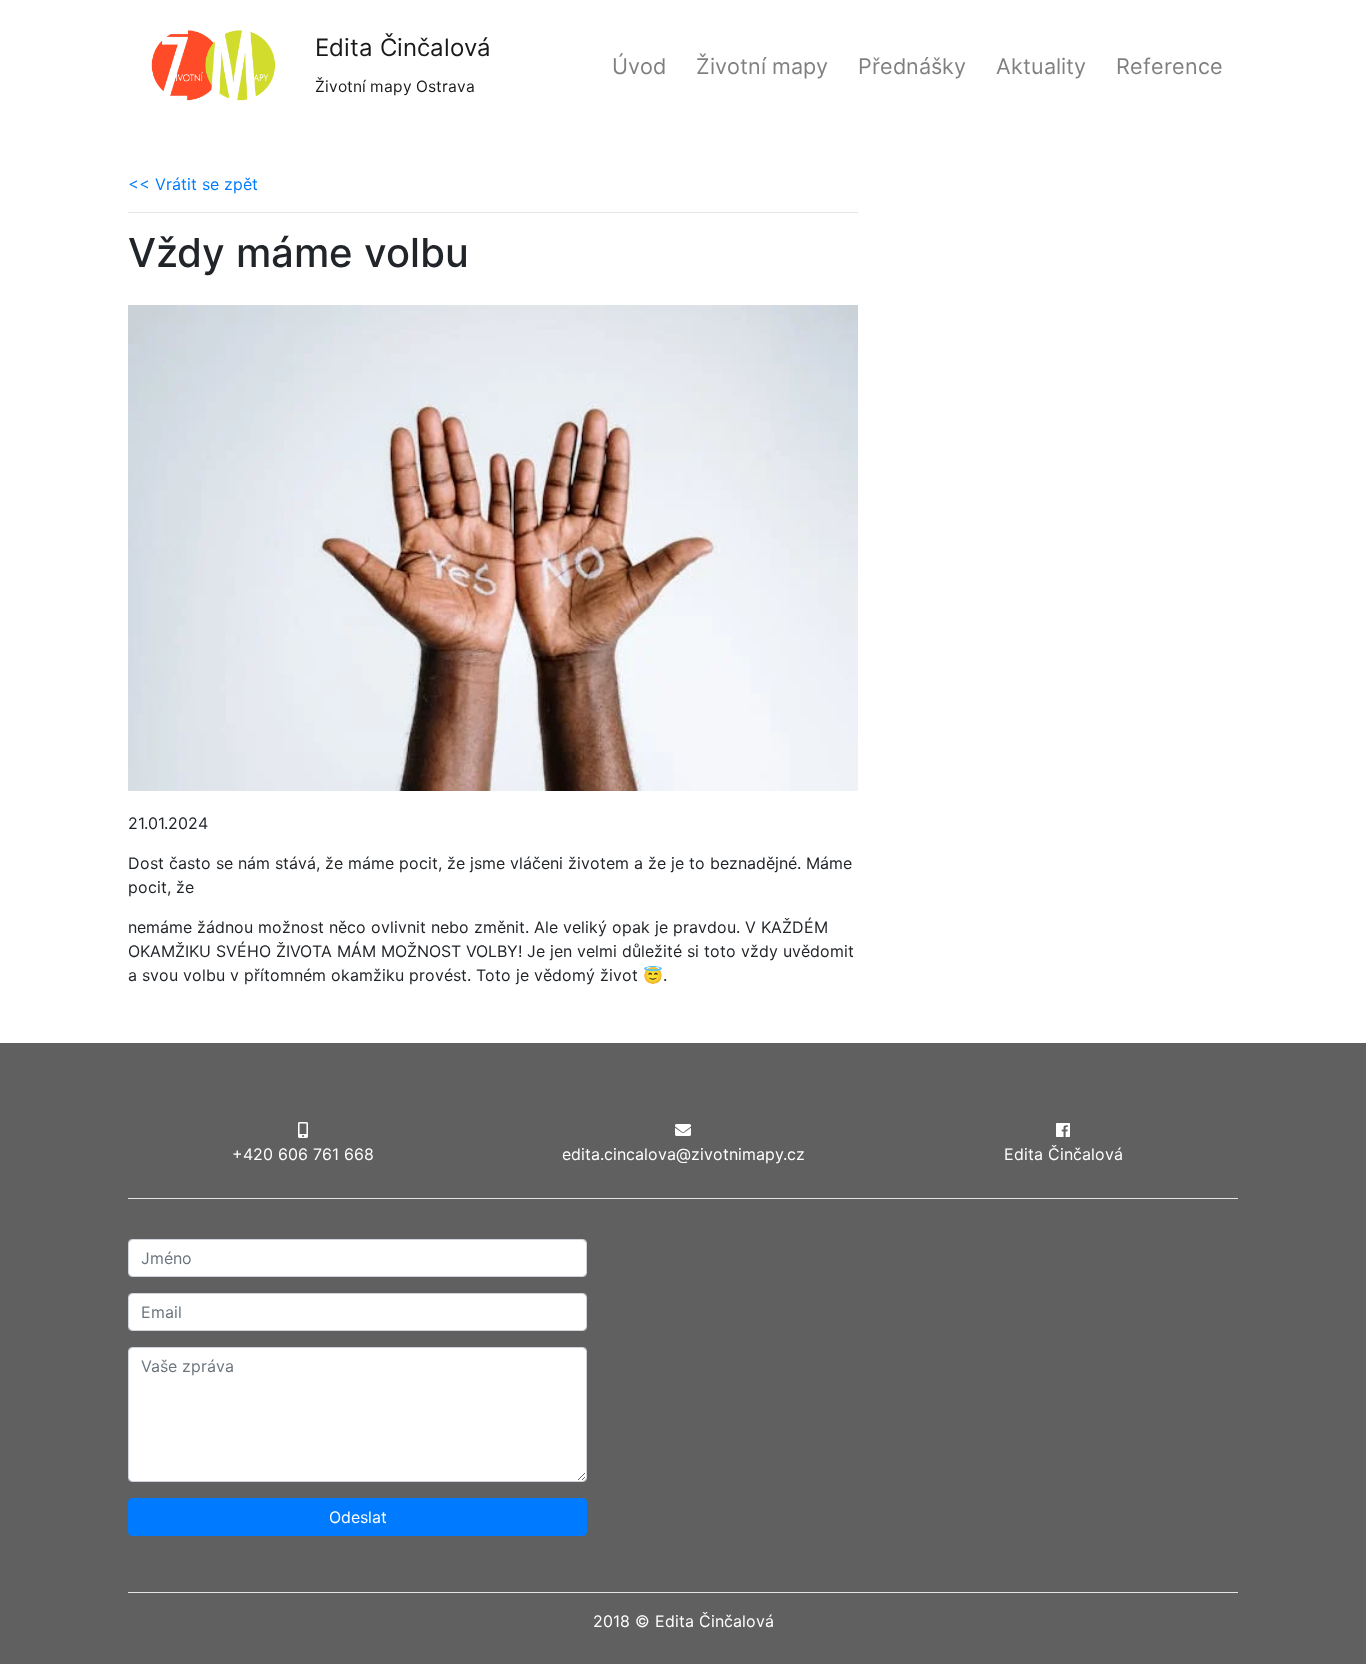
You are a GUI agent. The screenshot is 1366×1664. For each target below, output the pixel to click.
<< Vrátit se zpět (193, 184)
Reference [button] (1169, 66)
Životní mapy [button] (762, 66)
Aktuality (1041, 66)
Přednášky (912, 66)
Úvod (639, 66)
